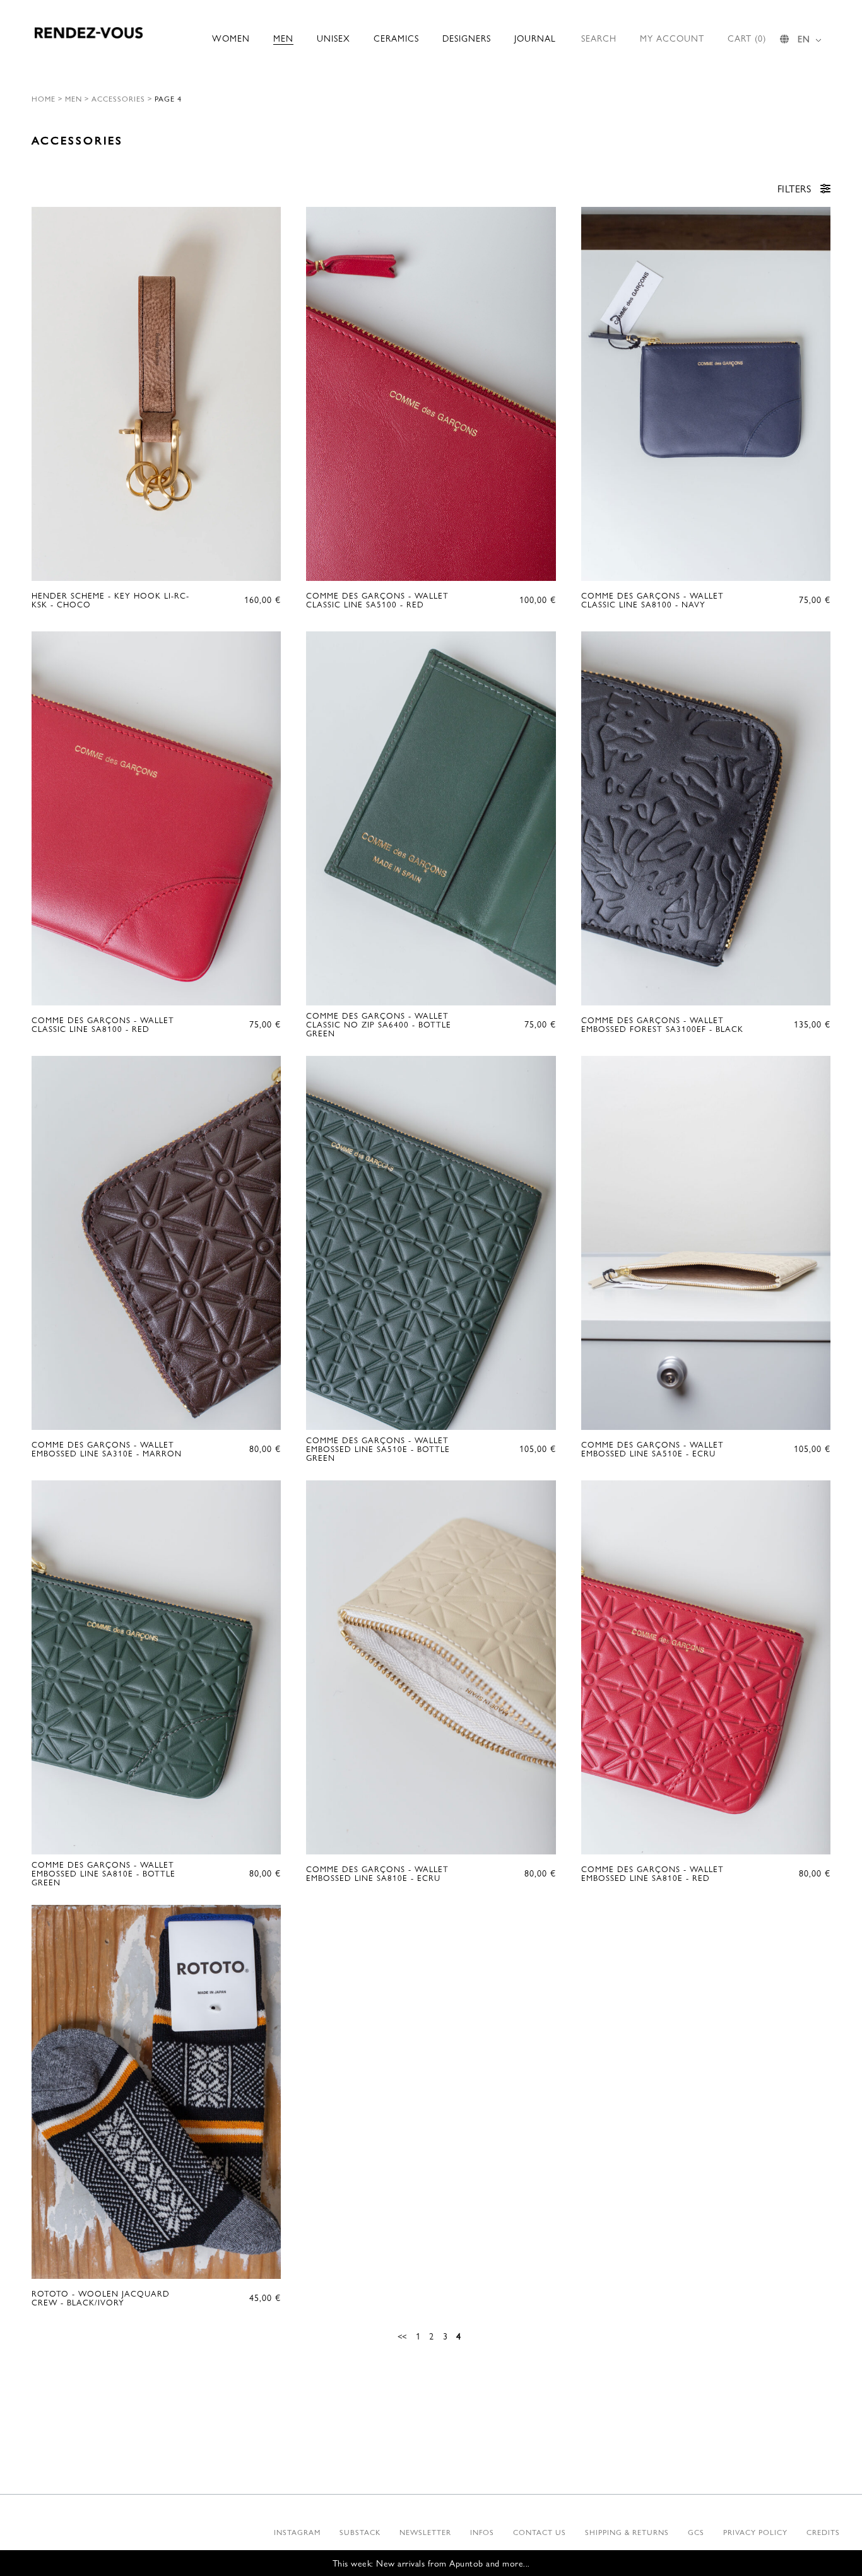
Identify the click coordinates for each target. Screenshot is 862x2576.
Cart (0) (747, 38)
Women (231, 38)
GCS (696, 2532)
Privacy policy (755, 2532)
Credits (823, 2532)
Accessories (118, 98)
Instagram (297, 2532)
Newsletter (425, 2532)
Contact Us (540, 2532)
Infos (482, 2532)
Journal (535, 38)
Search (599, 38)
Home (44, 98)
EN (804, 38)
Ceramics (396, 38)
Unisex (334, 38)
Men (283, 38)
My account (672, 38)
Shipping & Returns (627, 2532)
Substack (360, 2532)
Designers (467, 38)
